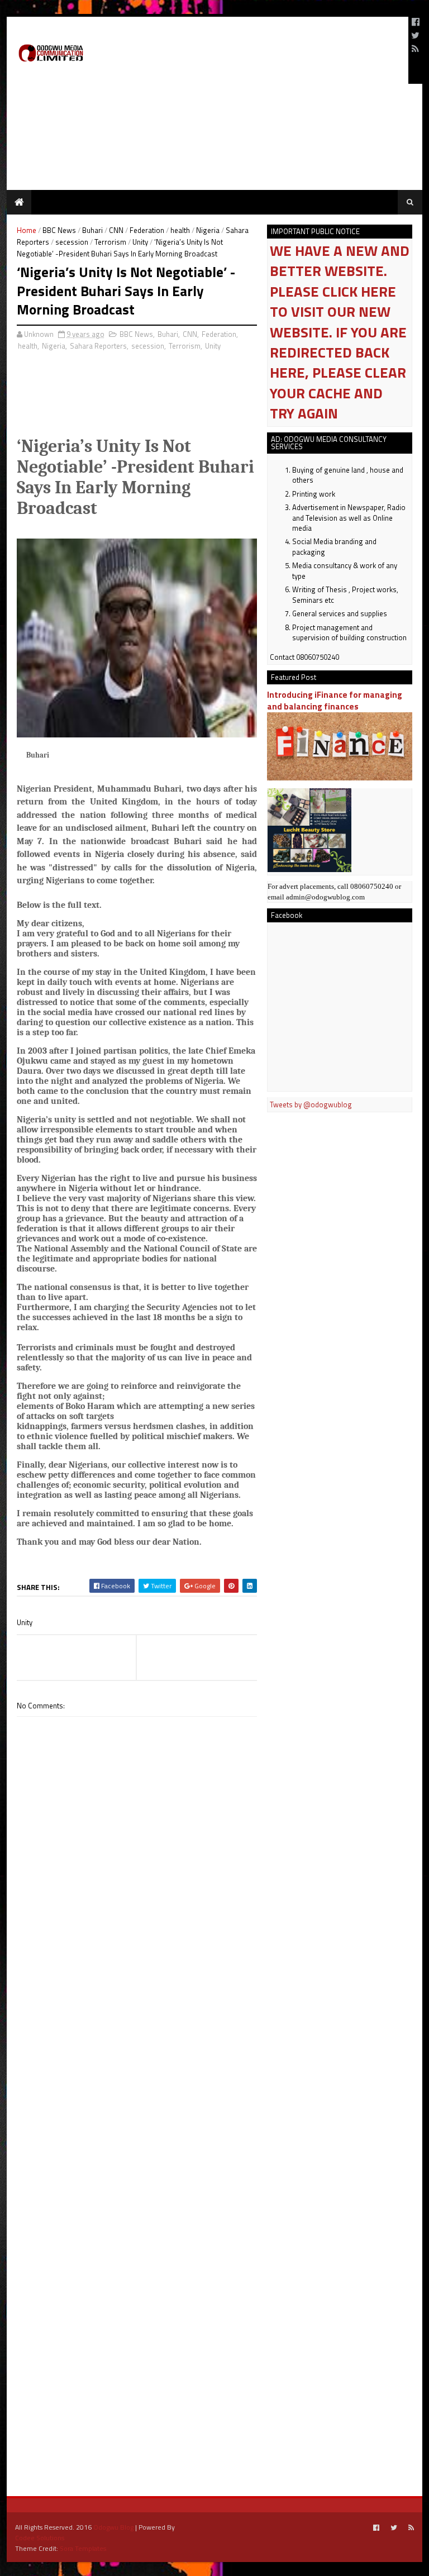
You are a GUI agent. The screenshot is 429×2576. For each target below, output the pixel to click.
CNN (116, 230)
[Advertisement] (269, 50)
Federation (147, 230)
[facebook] (416, 22)
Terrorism (110, 242)
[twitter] (415, 35)
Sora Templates (83, 2548)
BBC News (59, 230)
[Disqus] (137, 2035)
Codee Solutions (40, 2538)
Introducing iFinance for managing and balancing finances (335, 701)
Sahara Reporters (98, 346)
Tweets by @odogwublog (311, 1104)
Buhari (92, 230)
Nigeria (208, 230)
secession (72, 242)
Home (27, 230)
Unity (140, 242)
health (180, 230)
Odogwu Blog (113, 2527)
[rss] (415, 49)
